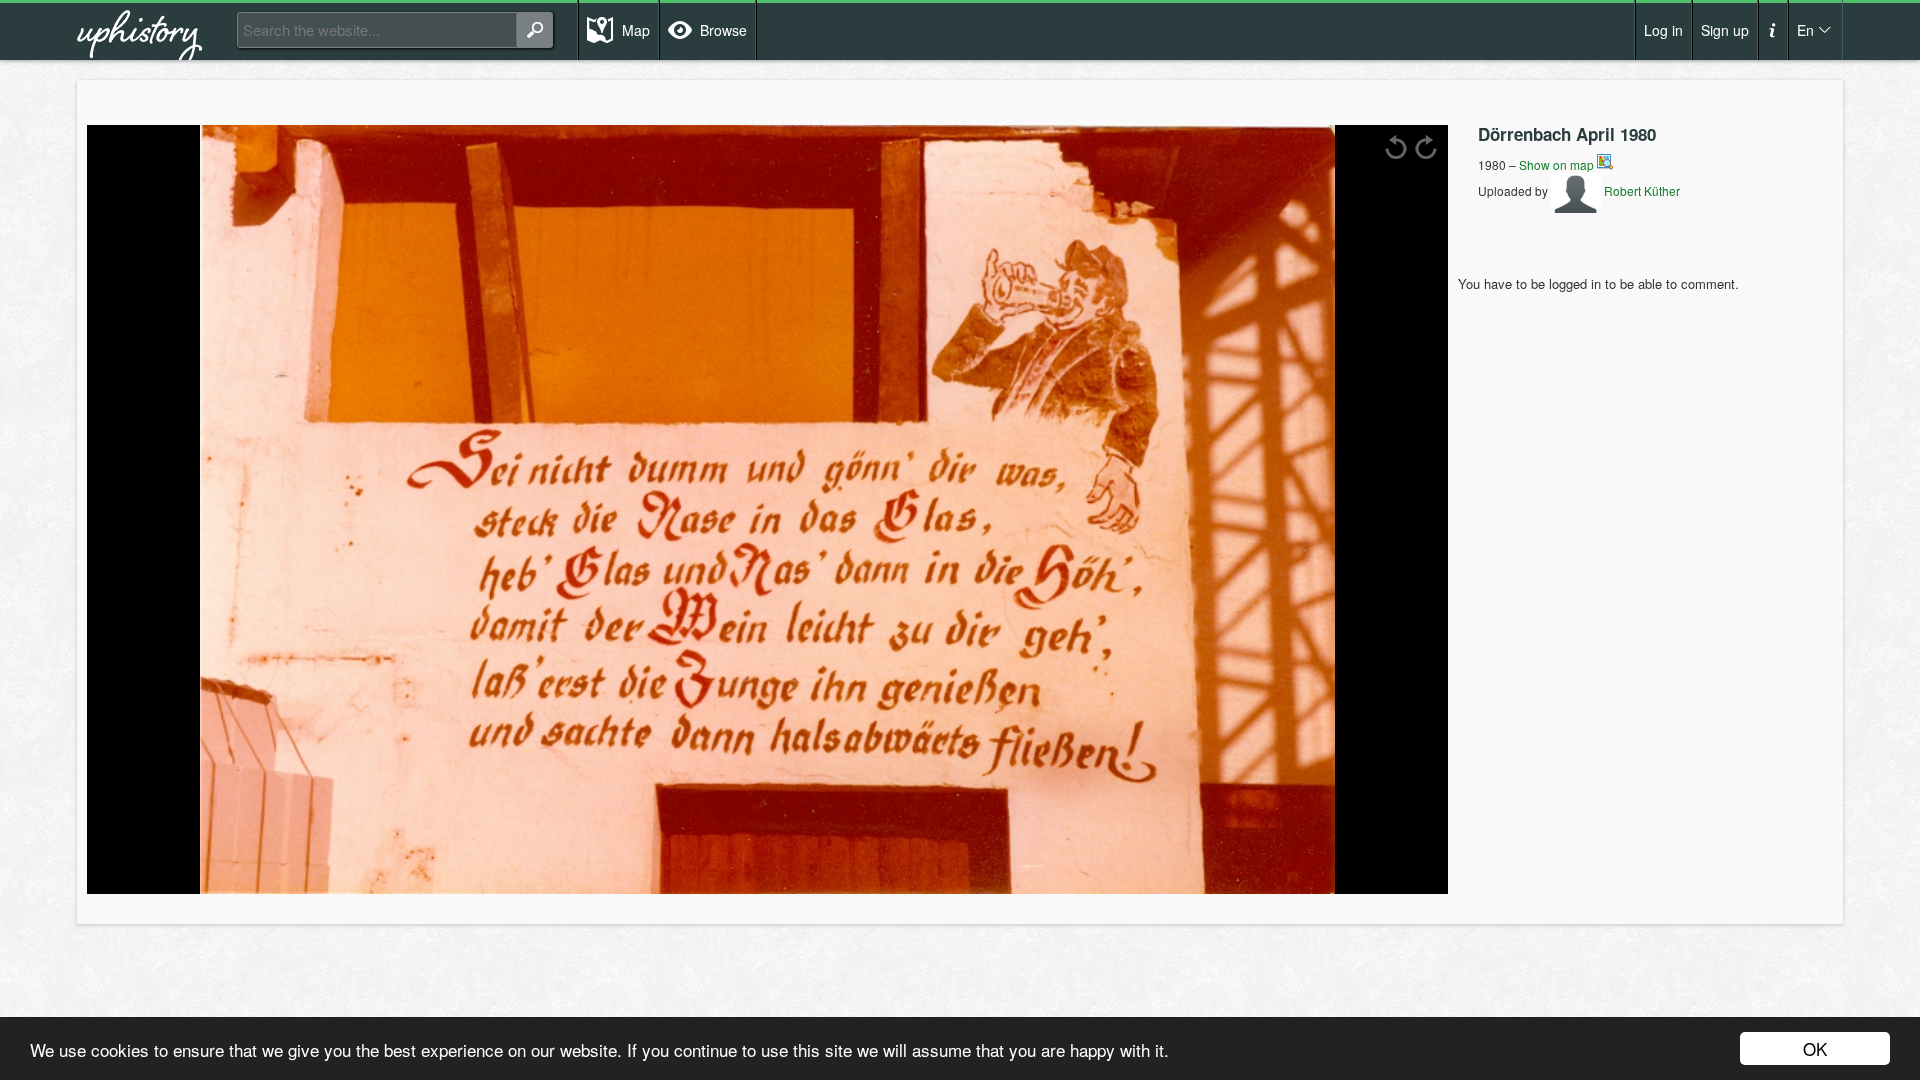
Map (636, 30)
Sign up (1725, 30)
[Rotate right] (1426, 147)
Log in (1663, 30)
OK (1815, 1048)
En (1805, 30)
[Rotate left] (1396, 147)
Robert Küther (1640, 190)
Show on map (1558, 164)
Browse (723, 30)
